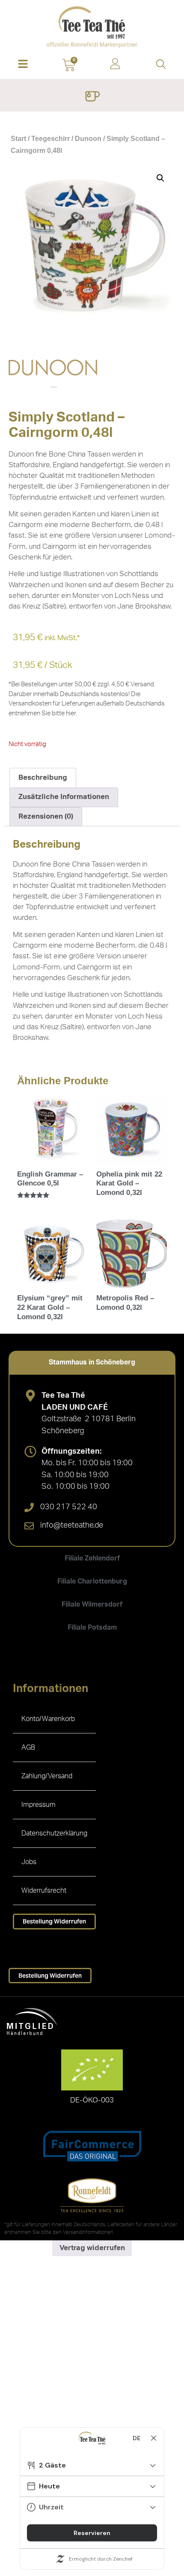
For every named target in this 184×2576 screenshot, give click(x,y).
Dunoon (88, 139)
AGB (28, 1748)
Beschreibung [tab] (43, 777)
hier (71, 713)
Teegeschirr (50, 139)
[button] (23, 65)
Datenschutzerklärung (54, 1833)
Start (18, 139)
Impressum (39, 1805)
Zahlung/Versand (47, 1776)
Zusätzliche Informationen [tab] (64, 797)
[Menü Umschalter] (92, 97)
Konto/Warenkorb (48, 1719)
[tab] (92, 1362)
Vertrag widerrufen (92, 2248)
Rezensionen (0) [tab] (46, 816)
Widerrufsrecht (44, 1891)
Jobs (29, 1862)
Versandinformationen (88, 2232)
